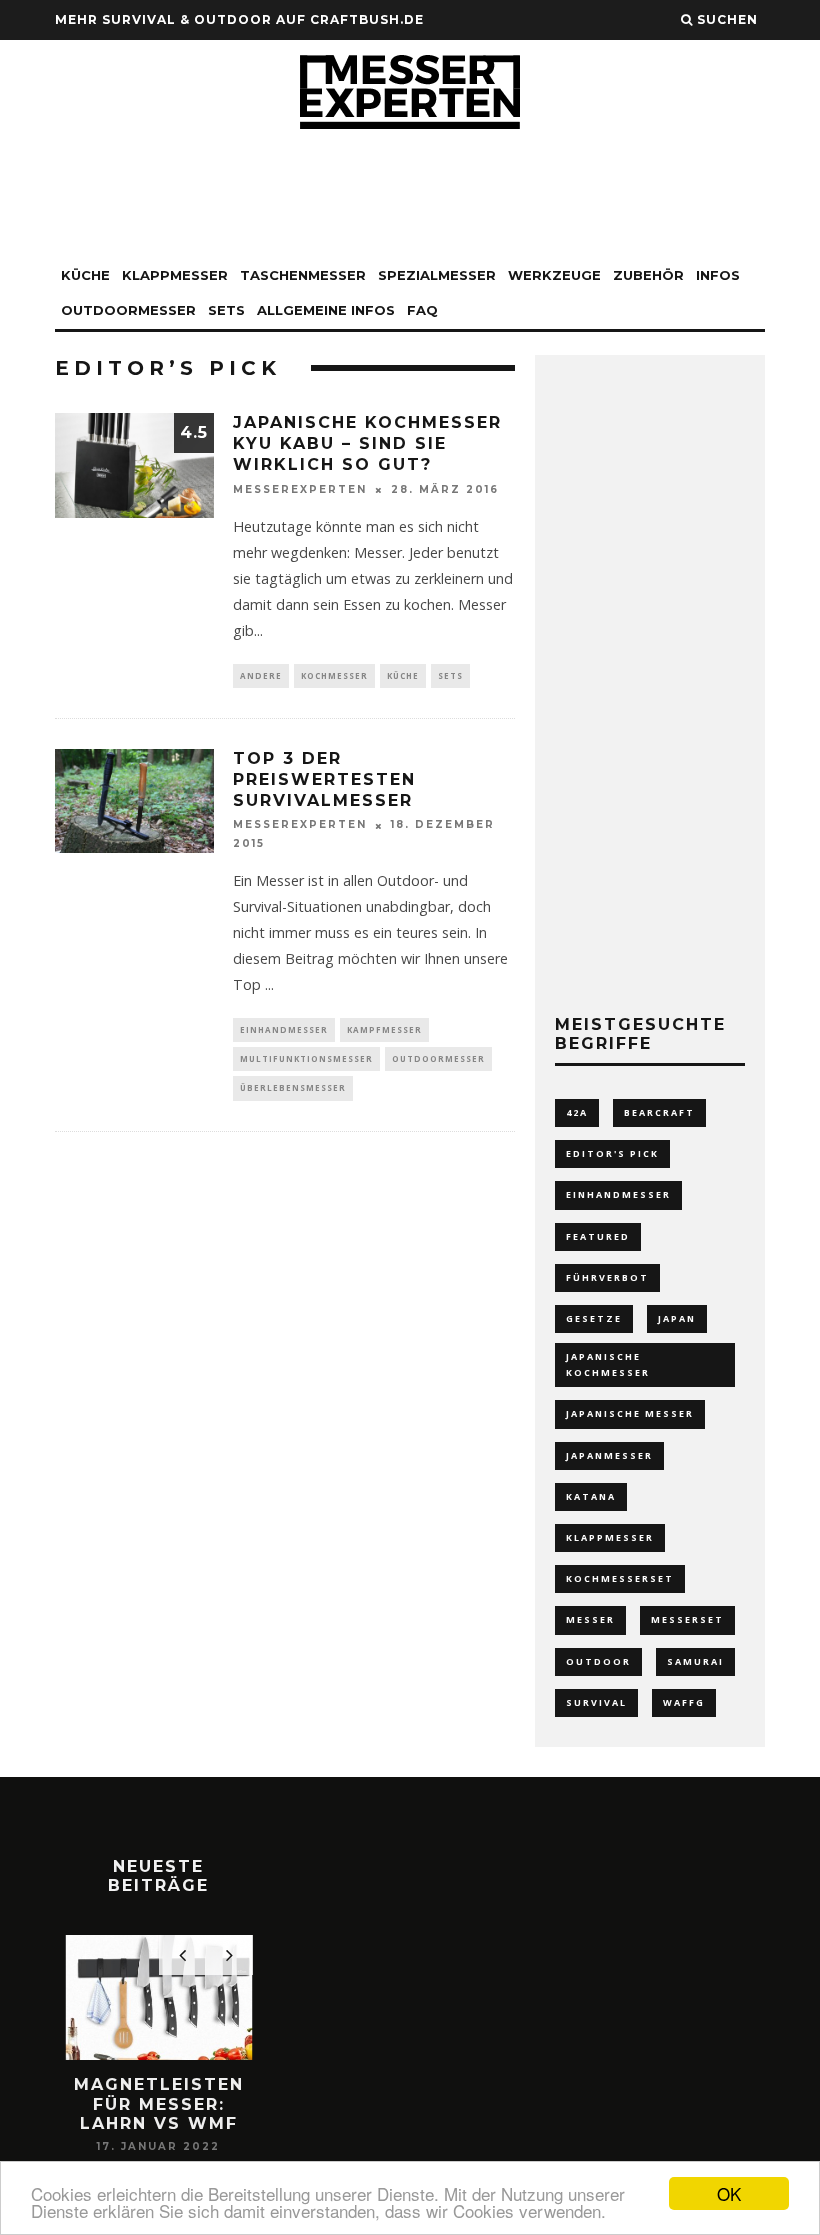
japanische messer (630, 1413)
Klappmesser (610, 1537)
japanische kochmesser (608, 1364)
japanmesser (609, 1455)
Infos (718, 275)
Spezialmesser (437, 275)
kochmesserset (620, 1578)
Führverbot (607, 1277)
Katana (591, 1496)
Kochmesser (334, 675)
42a (577, 1112)
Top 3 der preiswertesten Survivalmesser (324, 779)
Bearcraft (659, 1112)
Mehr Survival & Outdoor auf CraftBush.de (239, 19)
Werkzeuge (554, 275)
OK (729, 2193)
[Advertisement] (410, 198)
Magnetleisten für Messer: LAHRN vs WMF (159, 2103)
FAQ (422, 310)
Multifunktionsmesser (306, 1058)
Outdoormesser (128, 310)
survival (596, 1702)
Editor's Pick (612, 1153)
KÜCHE (85, 275)
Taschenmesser (303, 275)
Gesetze (594, 1318)
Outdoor (598, 1661)
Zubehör (648, 275)
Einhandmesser (284, 1029)
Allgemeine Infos (326, 310)
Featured (598, 1236)
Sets (226, 310)
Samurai (695, 1661)
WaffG (684, 1702)
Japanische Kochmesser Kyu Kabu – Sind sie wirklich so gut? (367, 443)
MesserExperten (300, 489)
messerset (687, 1619)
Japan (677, 1318)
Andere (261, 675)
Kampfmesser (384, 1029)
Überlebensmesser (293, 1087)
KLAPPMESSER (175, 275)
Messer (590, 1619)
